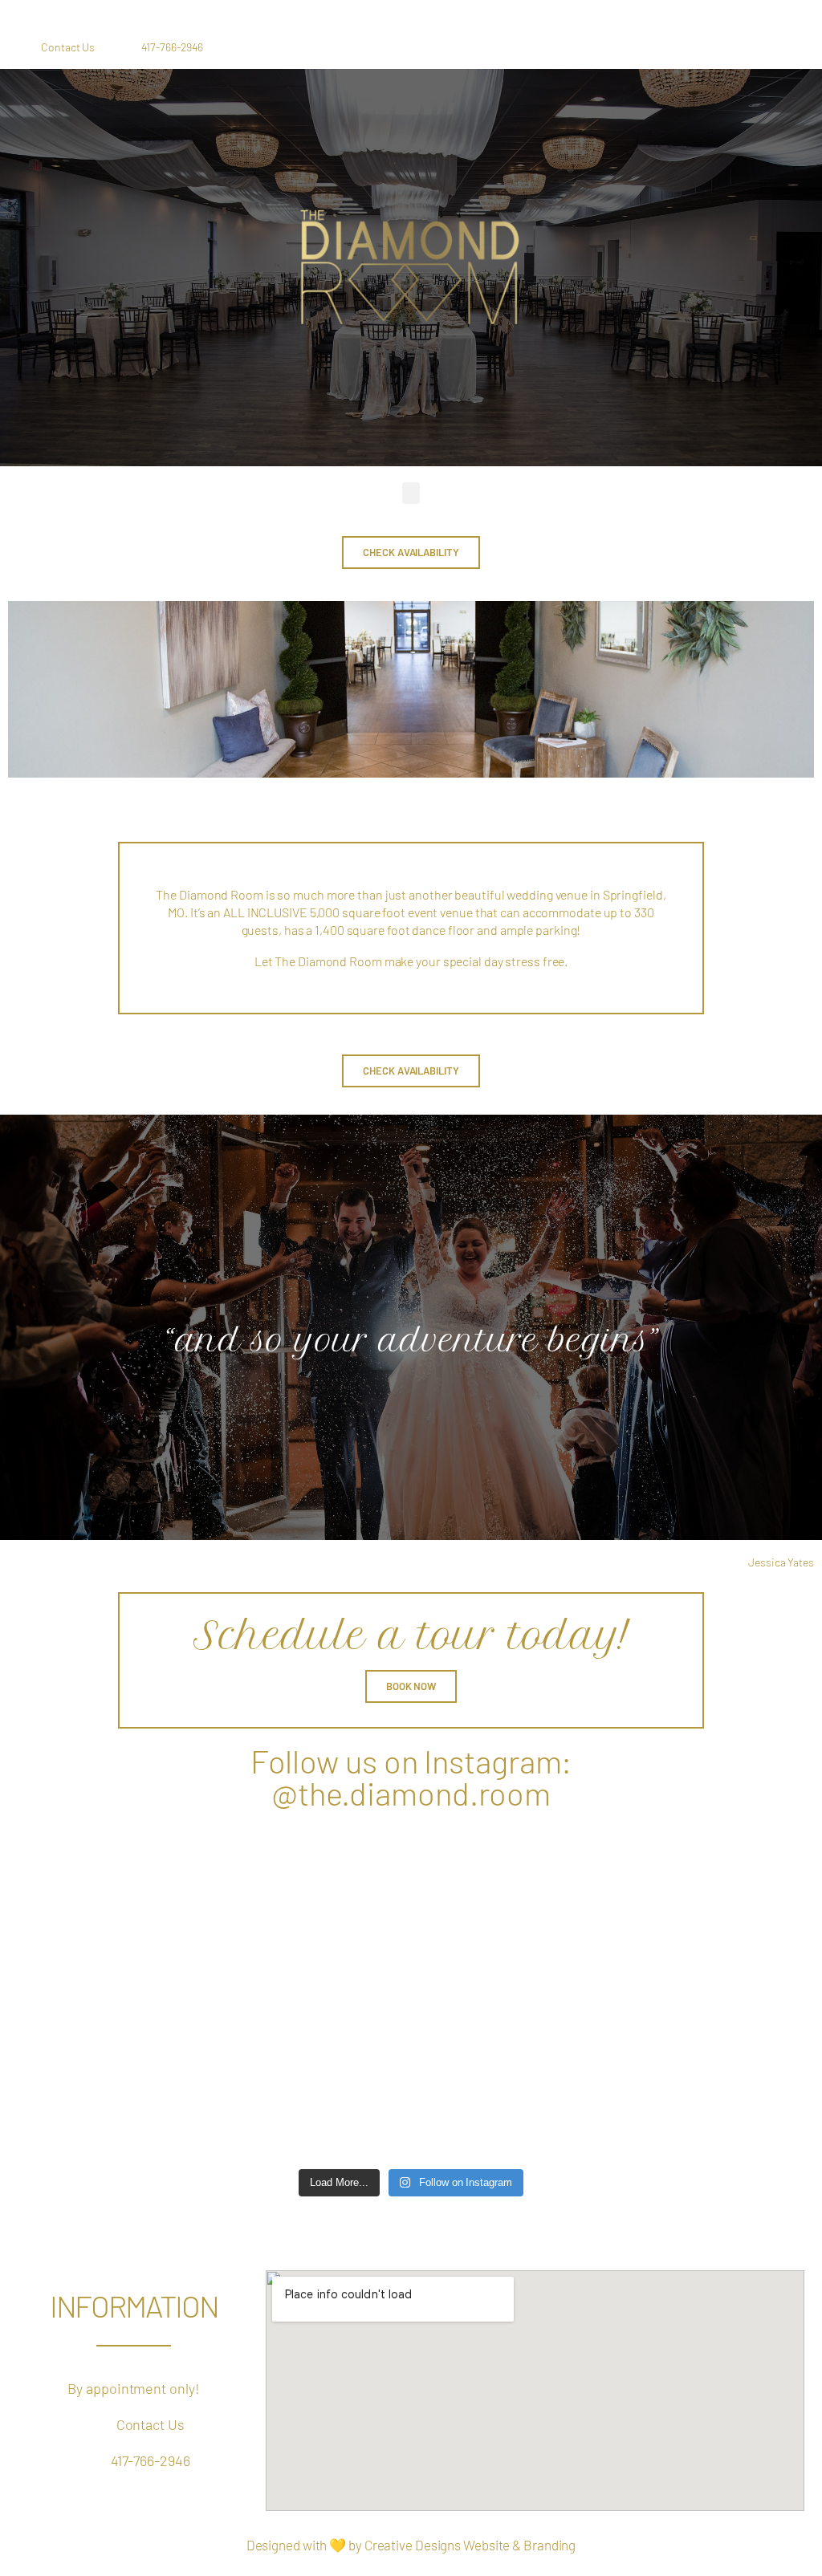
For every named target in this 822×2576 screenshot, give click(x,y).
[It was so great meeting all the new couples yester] (411, 2104)
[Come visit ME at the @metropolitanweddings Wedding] (601, 1886)
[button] (411, 493)
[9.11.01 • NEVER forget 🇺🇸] (221, 1995)
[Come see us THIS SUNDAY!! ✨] (221, 2104)
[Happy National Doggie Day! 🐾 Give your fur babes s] (411, 1995)
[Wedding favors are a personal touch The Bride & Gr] (601, 2104)
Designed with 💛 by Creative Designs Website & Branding (411, 2545)
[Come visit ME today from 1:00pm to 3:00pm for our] (601, 1995)
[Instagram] (740, 47)
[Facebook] (701, 47)
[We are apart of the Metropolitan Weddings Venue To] (411, 1886)
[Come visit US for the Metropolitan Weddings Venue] (221, 1886)
